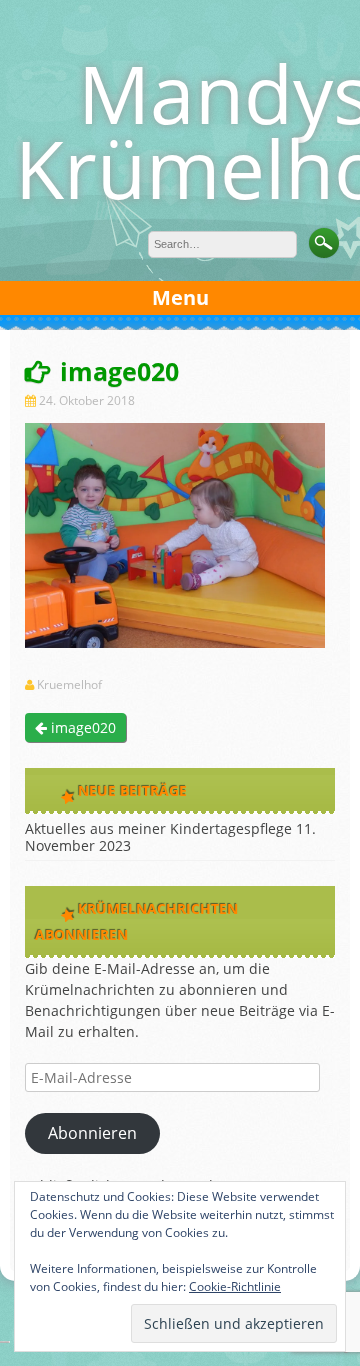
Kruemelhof (69, 685)
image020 (81, 727)
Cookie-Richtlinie (235, 1286)
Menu (180, 297)
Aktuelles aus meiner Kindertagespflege (158, 828)
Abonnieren (92, 1133)
